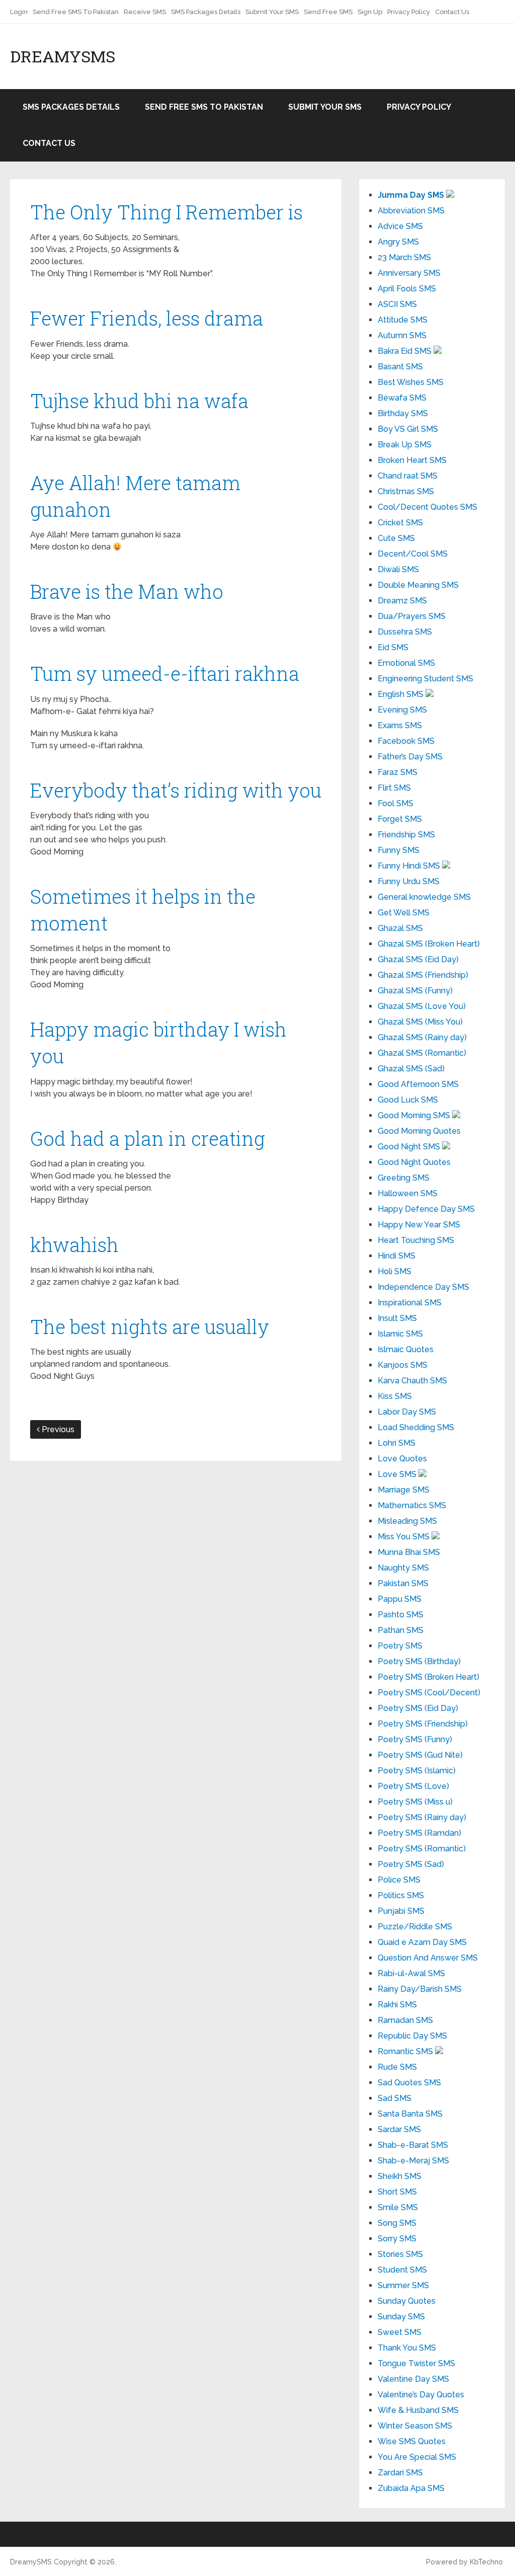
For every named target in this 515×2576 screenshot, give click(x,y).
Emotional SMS (406, 663)
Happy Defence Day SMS (426, 1209)
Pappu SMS (400, 1599)
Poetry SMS (400, 1646)
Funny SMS (399, 850)
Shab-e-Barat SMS (413, 2145)
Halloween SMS (408, 1193)
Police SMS (399, 1880)
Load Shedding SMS (416, 1427)
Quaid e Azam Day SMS (422, 1942)
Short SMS (397, 2192)
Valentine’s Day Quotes (421, 2395)
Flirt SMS (394, 788)
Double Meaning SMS (418, 585)
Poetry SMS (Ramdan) (419, 1833)
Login (19, 12)
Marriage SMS (404, 1490)
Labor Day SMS (407, 1412)
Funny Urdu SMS (409, 881)
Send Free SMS (328, 12)
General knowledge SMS (424, 897)
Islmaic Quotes (406, 1349)
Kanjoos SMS (403, 1365)
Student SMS (402, 2270)
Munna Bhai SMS (409, 1552)
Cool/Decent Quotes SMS (427, 507)
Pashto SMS (401, 1615)
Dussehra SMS (405, 632)
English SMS (402, 694)
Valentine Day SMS (413, 2379)
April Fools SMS (407, 289)
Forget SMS (400, 819)
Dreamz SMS (402, 601)
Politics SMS (401, 1895)
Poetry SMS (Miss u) (415, 1802)
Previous (57, 1429)
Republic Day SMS (412, 2036)
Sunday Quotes (407, 2301)
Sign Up (370, 12)
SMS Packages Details (206, 12)
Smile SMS (398, 2207)
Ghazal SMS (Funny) (415, 991)
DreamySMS (63, 56)
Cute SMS (396, 538)
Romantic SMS (406, 2051)
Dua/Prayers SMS (412, 616)
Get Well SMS (404, 913)
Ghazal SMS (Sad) (411, 1069)
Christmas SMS (406, 491)
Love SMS (398, 1474)
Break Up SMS (405, 445)
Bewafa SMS (402, 398)
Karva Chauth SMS (412, 1381)
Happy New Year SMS (419, 1225)
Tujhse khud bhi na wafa (139, 401)
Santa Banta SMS (410, 2114)
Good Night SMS (410, 1147)
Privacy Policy (409, 12)
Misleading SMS (407, 1521)
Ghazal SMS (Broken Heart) (429, 944)
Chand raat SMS (408, 476)
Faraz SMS (398, 772)
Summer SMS (403, 2285)
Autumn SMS (402, 335)
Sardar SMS (399, 2129)
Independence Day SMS (423, 1287)
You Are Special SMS (417, 2457)
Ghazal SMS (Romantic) (422, 1053)
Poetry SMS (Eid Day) (418, 1708)
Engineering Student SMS (425, 679)
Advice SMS (400, 226)
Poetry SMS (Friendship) (423, 1724)
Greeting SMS (404, 1178)
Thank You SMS (407, 2348)
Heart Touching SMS (416, 1240)
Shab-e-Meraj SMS (413, 2161)
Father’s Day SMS (410, 757)
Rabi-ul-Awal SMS (411, 1973)
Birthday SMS (403, 413)
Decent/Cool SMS (413, 554)
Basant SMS (400, 367)
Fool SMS (396, 803)
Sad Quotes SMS (409, 2083)
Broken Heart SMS (412, 460)
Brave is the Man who (127, 591)
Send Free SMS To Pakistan (76, 12)
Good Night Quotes (414, 1162)
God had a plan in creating (148, 1138)
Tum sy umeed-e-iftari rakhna (165, 673)
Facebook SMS (406, 741)
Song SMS (397, 2223)
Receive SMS (145, 12)
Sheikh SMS (400, 2176)
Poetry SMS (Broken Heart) (428, 1677)
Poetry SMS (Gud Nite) (420, 1755)
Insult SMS (397, 1318)
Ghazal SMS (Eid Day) (418, 959)
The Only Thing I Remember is (166, 212)
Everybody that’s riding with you (176, 790)
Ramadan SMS (405, 2020)
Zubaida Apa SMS (411, 2488)
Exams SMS (400, 725)
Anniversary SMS (409, 273)
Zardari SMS (400, 2473)
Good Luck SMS (408, 1100)
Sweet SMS (400, 2332)
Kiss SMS (395, 1396)
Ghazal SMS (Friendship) (423, 975)
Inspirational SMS (410, 1303)
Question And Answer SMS (428, 1958)
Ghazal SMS (400, 928)
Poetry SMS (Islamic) (417, 1771)
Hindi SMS (397, 1256)
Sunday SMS (401, 2317)
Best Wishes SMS (411, 382)
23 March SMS (404, 257)
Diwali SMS (398, 569)
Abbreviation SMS (411, 211)
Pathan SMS (401, 1630)
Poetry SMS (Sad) (411, 1864)
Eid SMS (393, 647)
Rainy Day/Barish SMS (420, 1989)
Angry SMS (398, 242)
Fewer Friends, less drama (147, 318)
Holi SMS (395, 1271)
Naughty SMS (403, 1568)
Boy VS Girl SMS (408, 429)
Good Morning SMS (415, 1115)
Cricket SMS (400, 523)
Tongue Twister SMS (416, 2363)
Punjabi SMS (401, 1911)
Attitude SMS (403, 320)
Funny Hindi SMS (410, 866)
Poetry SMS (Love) (413, 1786)
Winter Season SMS (415, 2426)
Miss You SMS (405, 1537)
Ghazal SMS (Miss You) (420, 1022)
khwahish (74, 1244)
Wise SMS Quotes (412, 2441)
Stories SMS (400, 2254)
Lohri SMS (397, 1443)
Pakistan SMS (403, 1583)
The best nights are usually (150, 1326)
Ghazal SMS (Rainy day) (422, 1037)
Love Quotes (402, 1459)
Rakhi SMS (397, 2005)
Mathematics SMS (412, 1505)
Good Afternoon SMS (418, 1084)
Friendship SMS (406, 835)
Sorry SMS (397, 2239)
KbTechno (486, 2562)
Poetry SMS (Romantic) (422, 1849)
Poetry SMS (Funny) (415, 1739)
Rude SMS (397, 2067)
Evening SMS (402, 710)
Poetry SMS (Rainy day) (422, 1817)
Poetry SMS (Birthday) (419, 1661)
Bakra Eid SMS (406, 351)
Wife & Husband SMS (418, 2410)
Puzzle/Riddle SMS (415, 1927)
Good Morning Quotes (419, 1131)
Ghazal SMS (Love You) (422, 1006)
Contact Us (452, 12)
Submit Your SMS (272, 12)
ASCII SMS (397, 304)
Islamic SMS (400, 1334)
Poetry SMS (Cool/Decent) (429, 1693)
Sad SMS (395, 2098)
